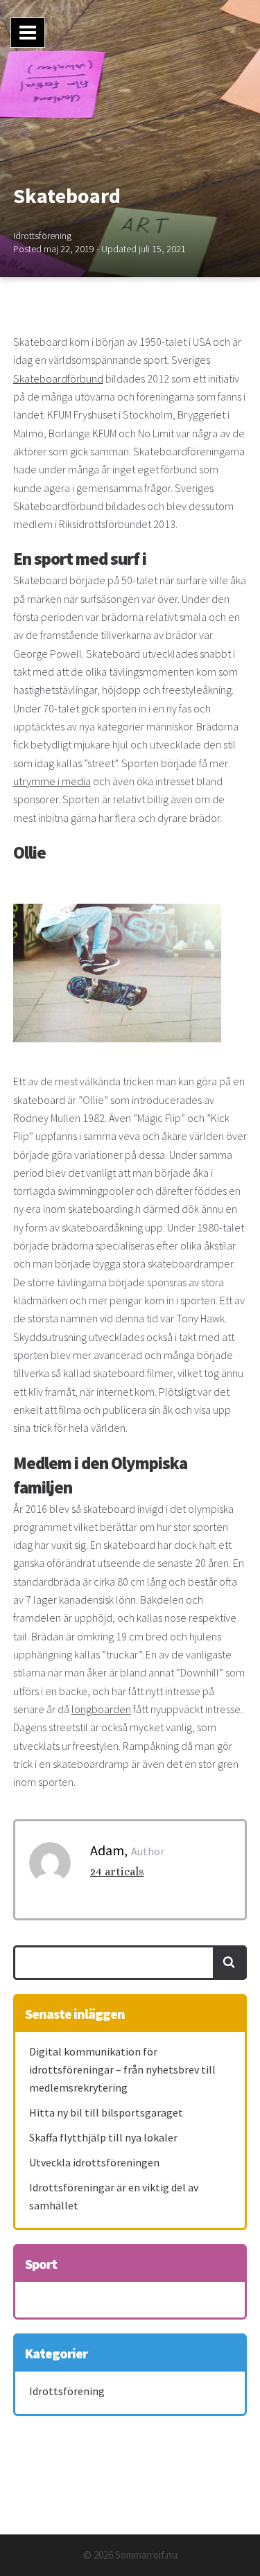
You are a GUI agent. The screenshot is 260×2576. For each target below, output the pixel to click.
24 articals (117, 1872)
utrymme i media (52, 781)
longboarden (101, 1709)
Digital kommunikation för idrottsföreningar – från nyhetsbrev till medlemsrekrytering (122, 2069)
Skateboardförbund (58, 378)
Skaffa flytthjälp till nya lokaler (103, 2137)
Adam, (109, 1850)
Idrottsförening (42, 236)
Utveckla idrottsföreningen (94, 2162)
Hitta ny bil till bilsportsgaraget (106, 2112)
